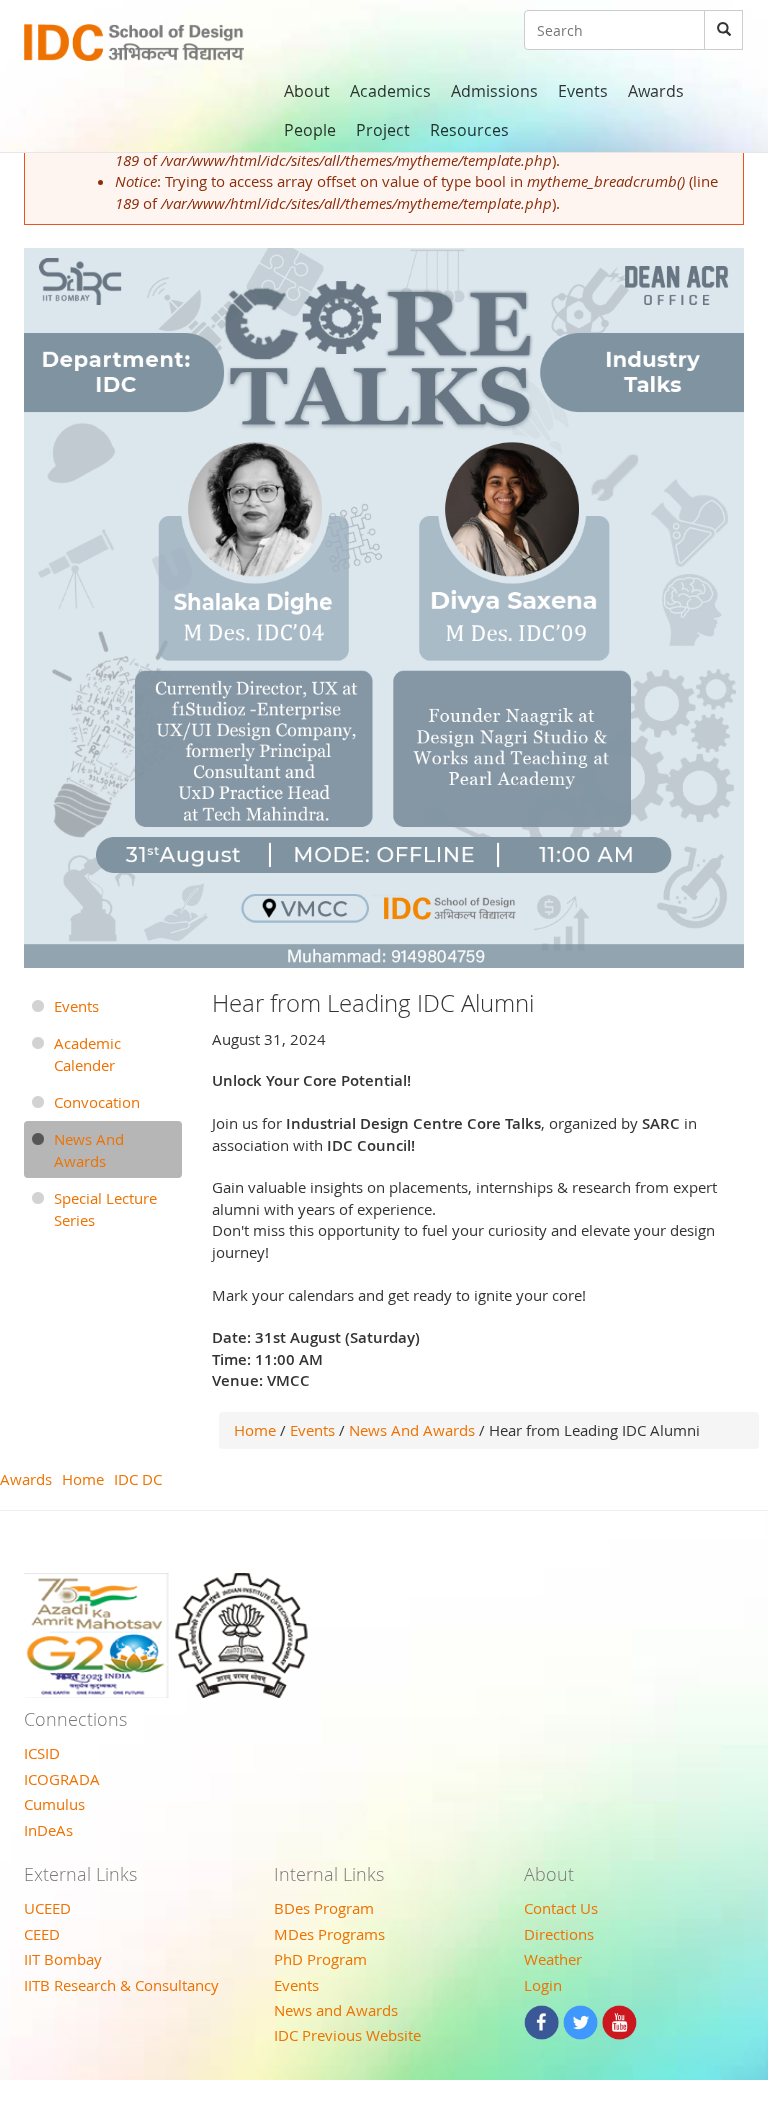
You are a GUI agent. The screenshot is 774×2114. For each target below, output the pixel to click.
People (310, 130)
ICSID (42, 1753)
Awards (656, 91)
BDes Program (324, 1908)
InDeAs (48, 1830)
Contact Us (561, 1908)
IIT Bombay (63, 1959)
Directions (559, 1934)
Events (583, 91)
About (307, 91)
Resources (469, 130)
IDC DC (138, 1479)
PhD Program (320, 1959)
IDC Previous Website (347, 2035)
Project (383, 130)
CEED (42, 1934)
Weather (553, 1959)
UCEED (47, 1908)
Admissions (494, 91)
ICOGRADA (62, 1779)
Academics (390, 91)
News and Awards (336, 2010)
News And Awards (412, 1430)
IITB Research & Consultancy (121, 1985)
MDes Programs (329, 1934)
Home (255, 1430)
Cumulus (54, 1804)
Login (543, 1985)
